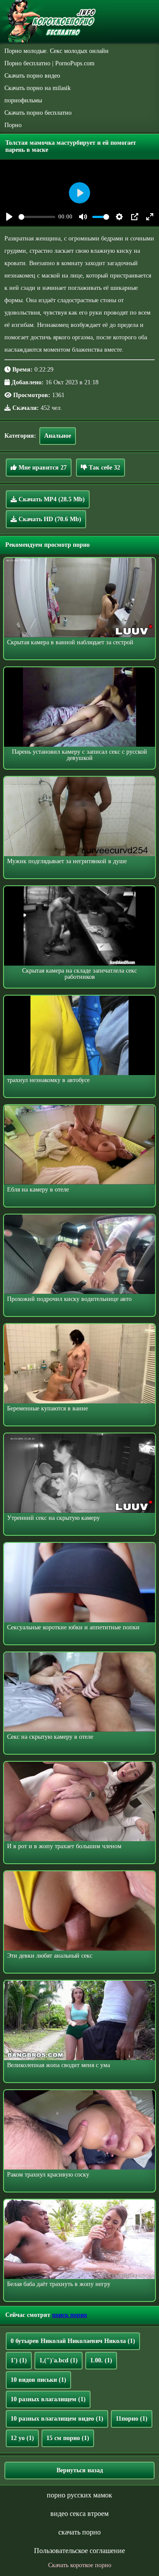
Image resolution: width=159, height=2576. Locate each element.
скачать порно (79, 2532)
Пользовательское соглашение (79, 2551)
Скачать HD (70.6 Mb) (49, 519)
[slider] (37, 217)
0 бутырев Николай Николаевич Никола (73, 2341)
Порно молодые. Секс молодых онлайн (57, 51)
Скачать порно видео (32, 76)
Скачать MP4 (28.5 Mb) (51, 499)
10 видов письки (38, 2380)
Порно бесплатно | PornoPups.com (49, 63)
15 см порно (68, 2438)
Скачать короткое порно (80, 2565)
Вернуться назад (80, 2470)
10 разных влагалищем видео (57, 2419)
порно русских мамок (79, 2495)
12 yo (22, 2438)
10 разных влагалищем (48, 2399)
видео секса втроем (79, 2514)
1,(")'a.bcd (59, 2360)
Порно (13, 125)
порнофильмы (23, 100)
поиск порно (70, 2315)
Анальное (58, 436)
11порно (132, 2419)
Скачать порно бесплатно (38, 113)
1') (19, 2360)
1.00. (101, 2360)
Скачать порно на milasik (38, 88)
